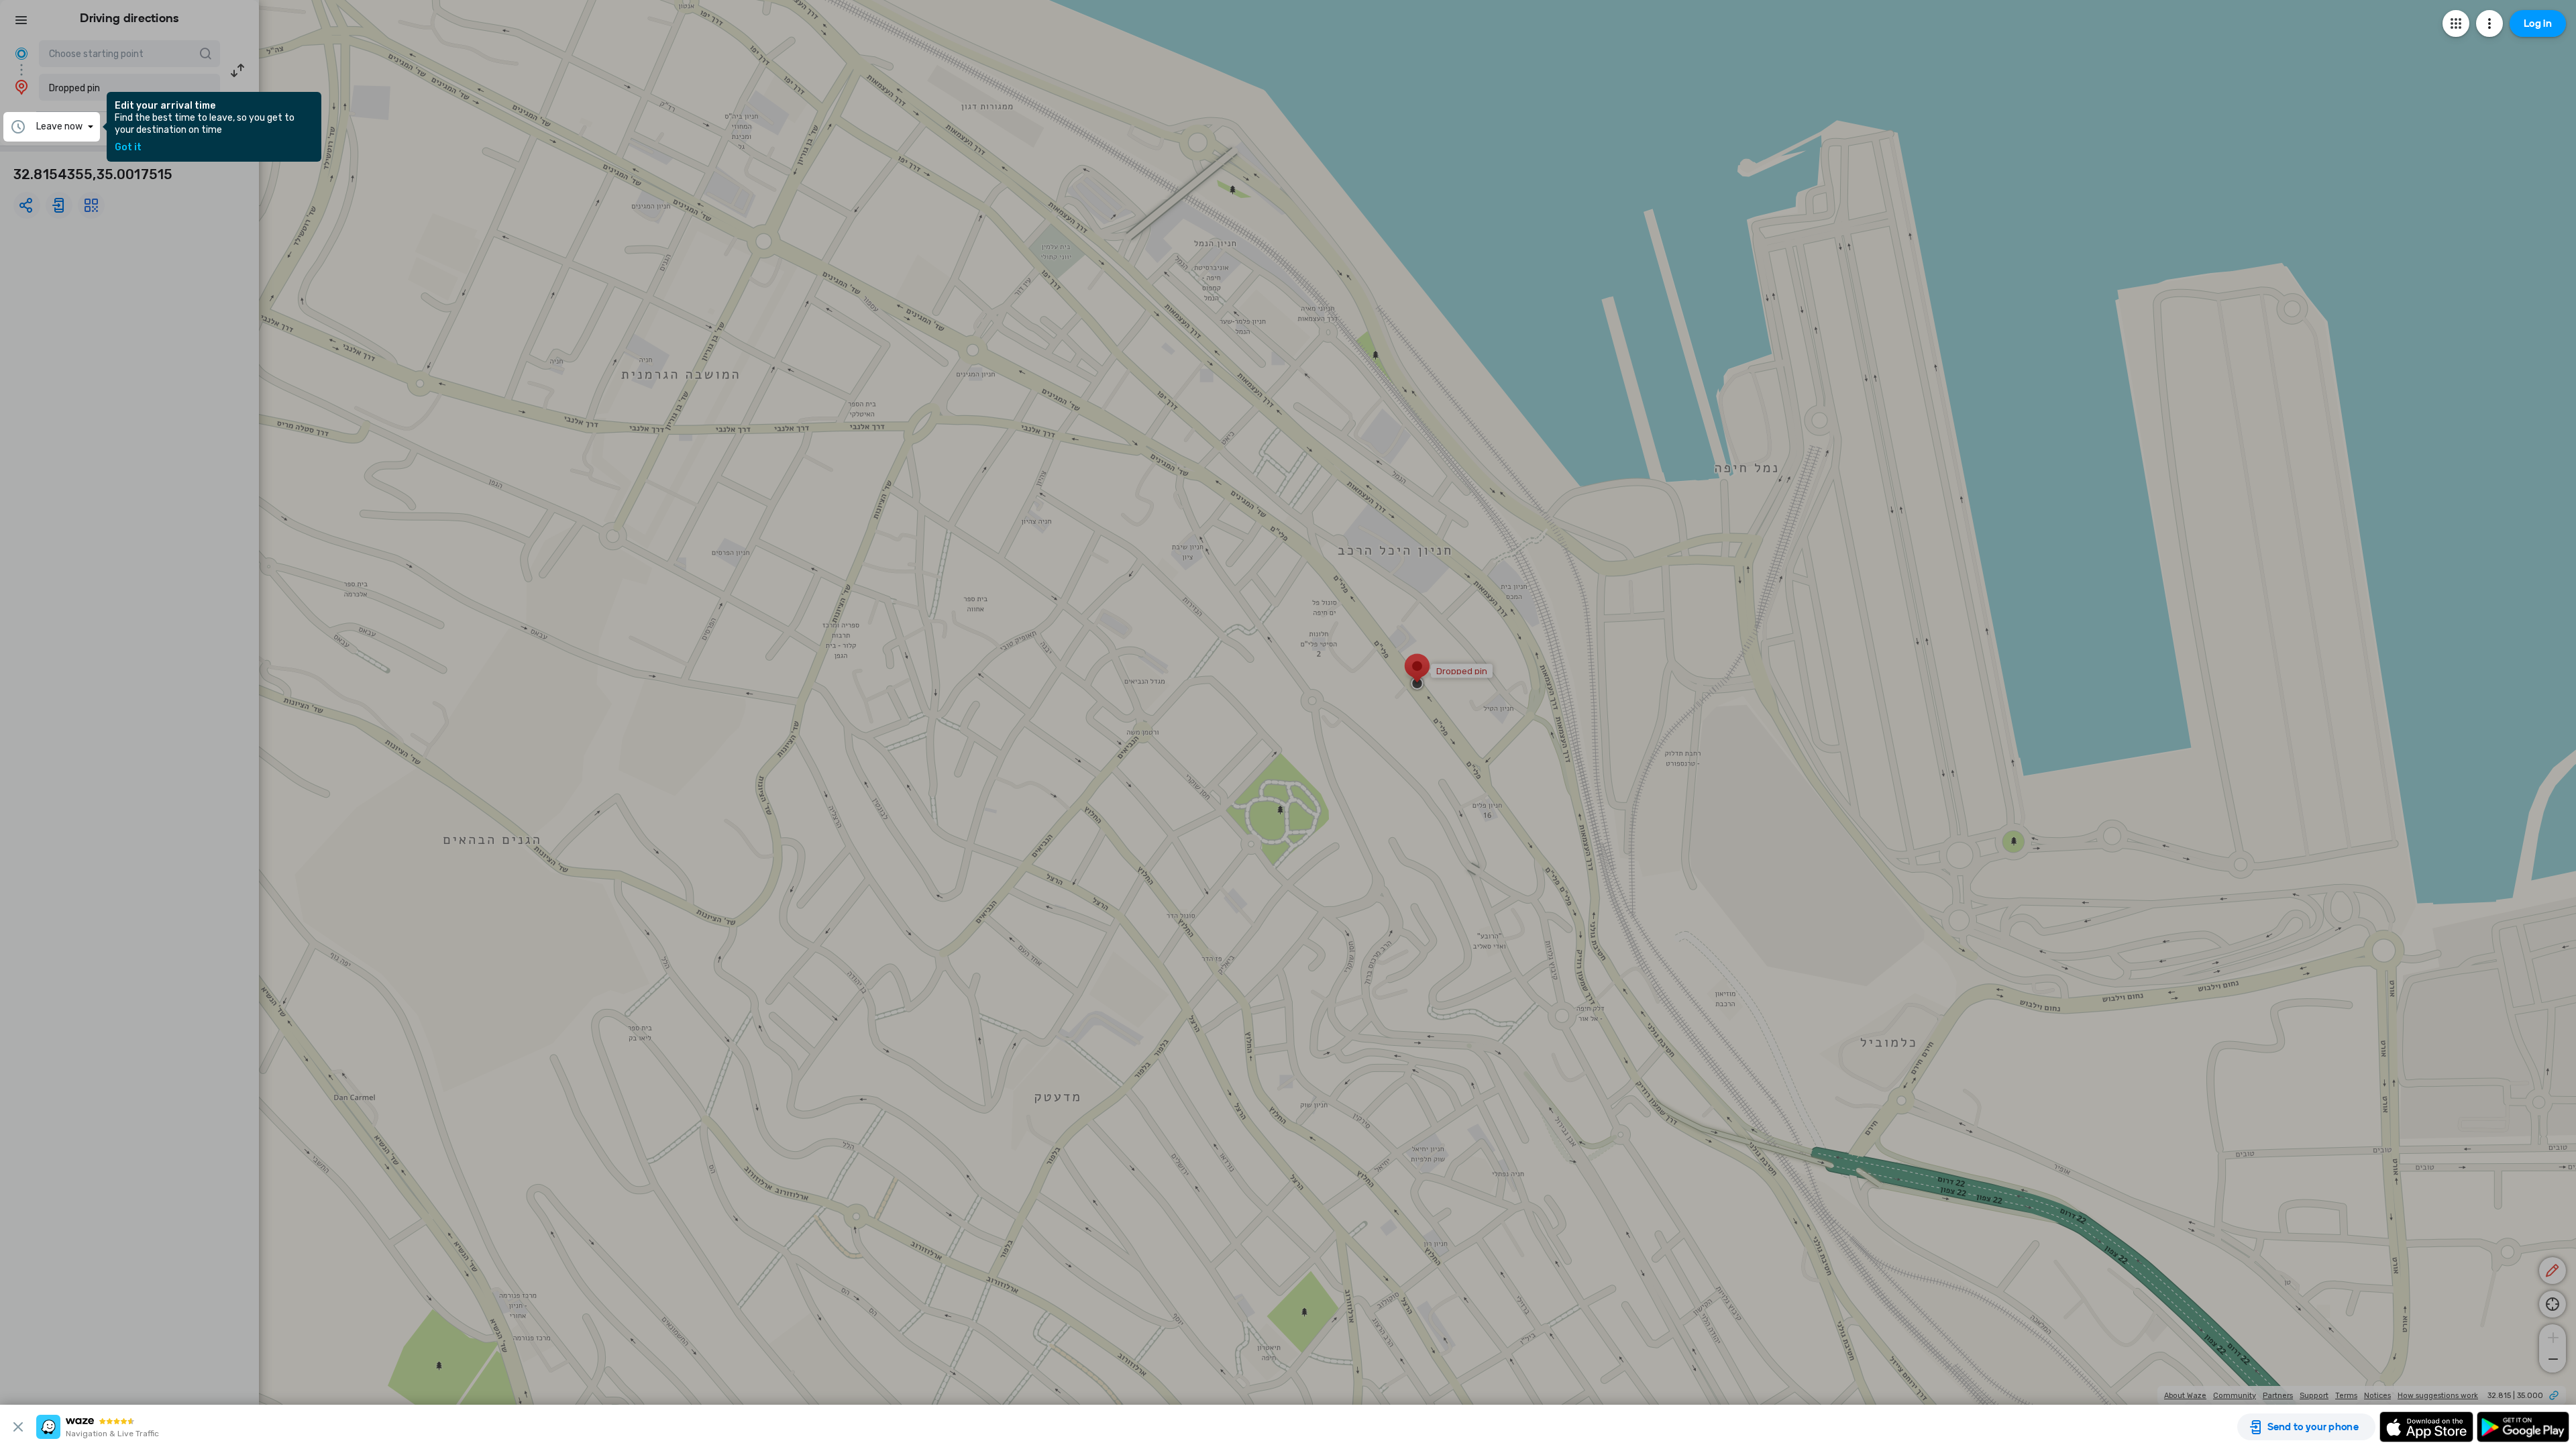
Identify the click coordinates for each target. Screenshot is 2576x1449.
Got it (128, 148)
